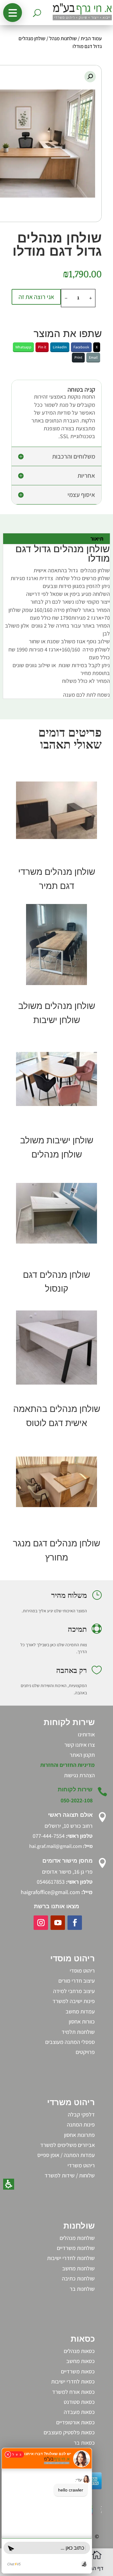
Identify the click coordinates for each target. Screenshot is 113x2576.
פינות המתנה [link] (81, 2124)
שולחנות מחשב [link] (78, 2268)
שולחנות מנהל (63, 38)
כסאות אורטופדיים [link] (75, 2422)
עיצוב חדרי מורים (77, 1981)
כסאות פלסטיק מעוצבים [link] (69, 2432)
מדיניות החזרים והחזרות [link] (67, 1765)
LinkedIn (60, 347)
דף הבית (94, 2568)
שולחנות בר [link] (82, 2289)
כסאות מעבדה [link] (79, 2412)
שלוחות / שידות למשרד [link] (70, 2175)
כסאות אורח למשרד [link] (73, 2392)
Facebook (81, 347)
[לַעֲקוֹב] (75, 1923)
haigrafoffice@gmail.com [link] (50, 1892)
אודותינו (86, 1734)
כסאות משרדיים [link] (78, 2371)
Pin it (42, 347)
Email (93, 357)
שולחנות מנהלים (77, 2238)
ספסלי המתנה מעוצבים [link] (70, 2042)
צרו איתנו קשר (80, 1745)
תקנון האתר (82, 1755)
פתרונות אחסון (79, 2135)
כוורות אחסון (82, 2021)
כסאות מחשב (81, 2361)
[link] (79, 1775)
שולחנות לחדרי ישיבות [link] (71, 2258)
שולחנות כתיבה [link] (78, 2278)
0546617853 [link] (51, 1882)
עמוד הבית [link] (91, 38)
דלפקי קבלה (81, 2114)
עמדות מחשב (80, 2011)
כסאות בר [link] (84, 2443)
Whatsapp (23, 347)
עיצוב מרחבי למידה (74, 1991)
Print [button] (78, 357)
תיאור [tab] (97, 539)
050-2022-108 (77, 1800)
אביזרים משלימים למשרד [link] (67, 2145)
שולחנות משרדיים (76, 2248)
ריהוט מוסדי (82, 1971)
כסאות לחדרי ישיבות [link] (73, 2381)
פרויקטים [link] (85, 2052)
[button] (13, 13)
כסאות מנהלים (79, 2351)
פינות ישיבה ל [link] (80, 2001)
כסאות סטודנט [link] (79, 2402)
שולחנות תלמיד (78, 2032)
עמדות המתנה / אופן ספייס (66, 2155)
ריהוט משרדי (81, 2165)
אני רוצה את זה (36, 297)
